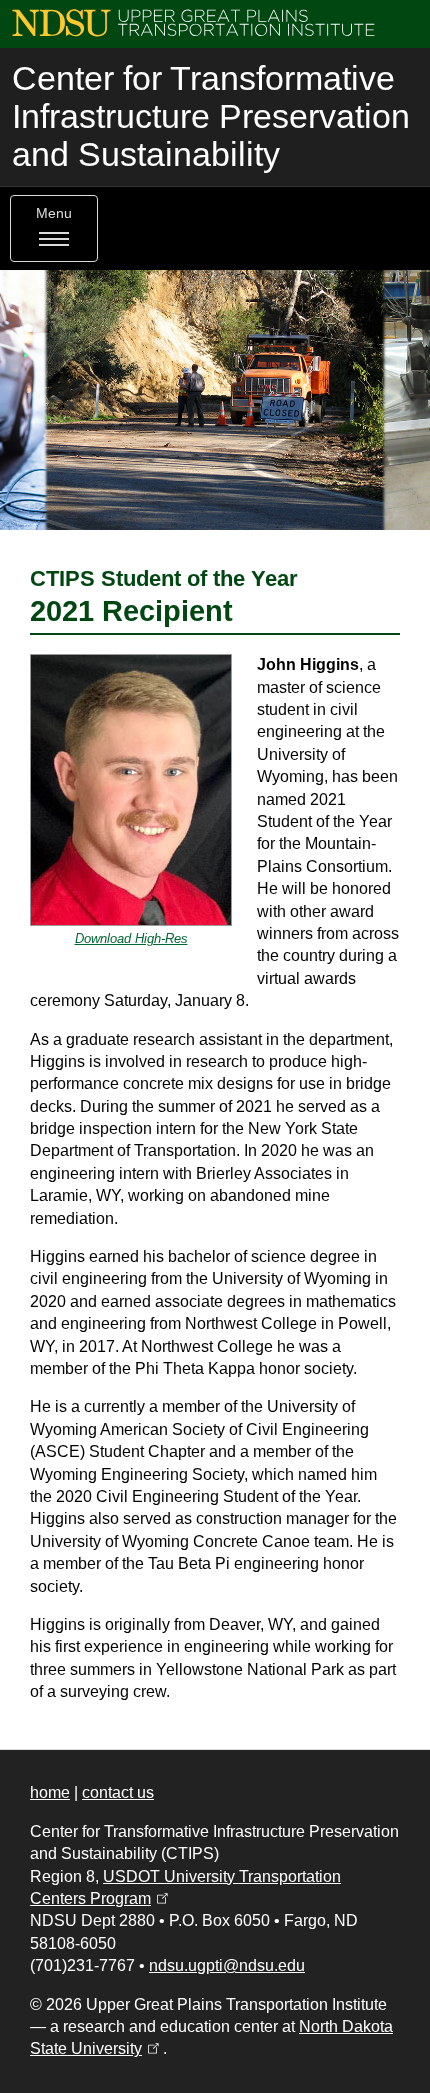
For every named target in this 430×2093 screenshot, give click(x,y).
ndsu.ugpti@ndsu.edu (227, 1965)
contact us (118, 1792)
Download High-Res (131, 938)
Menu (54, 213)
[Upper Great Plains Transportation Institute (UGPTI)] (193, 21)
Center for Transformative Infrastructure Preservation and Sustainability (211, 116)
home (50, 1792)
